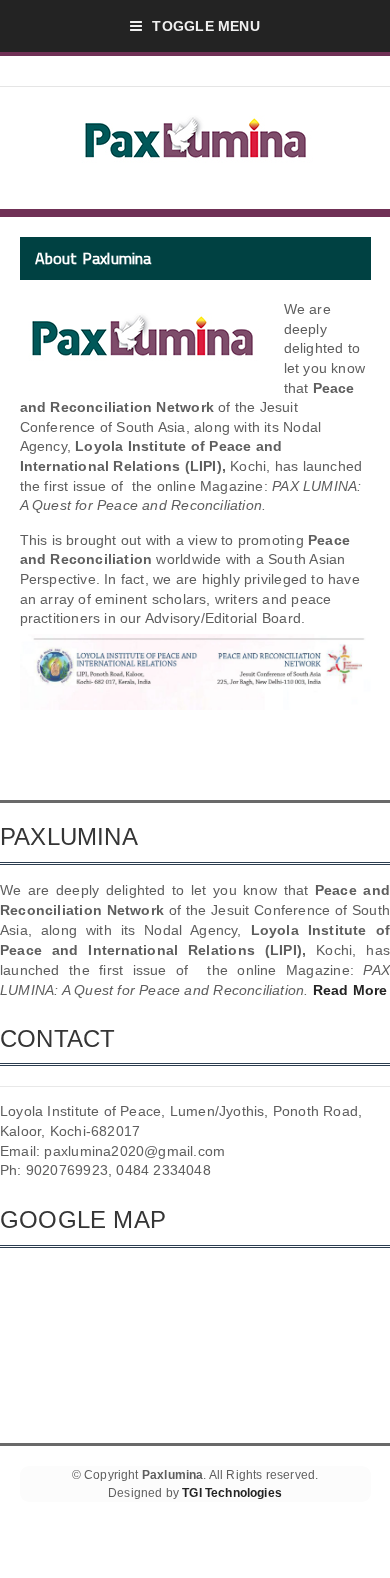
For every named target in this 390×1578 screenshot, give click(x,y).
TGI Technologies (232, 1493)
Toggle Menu (205, 26)
